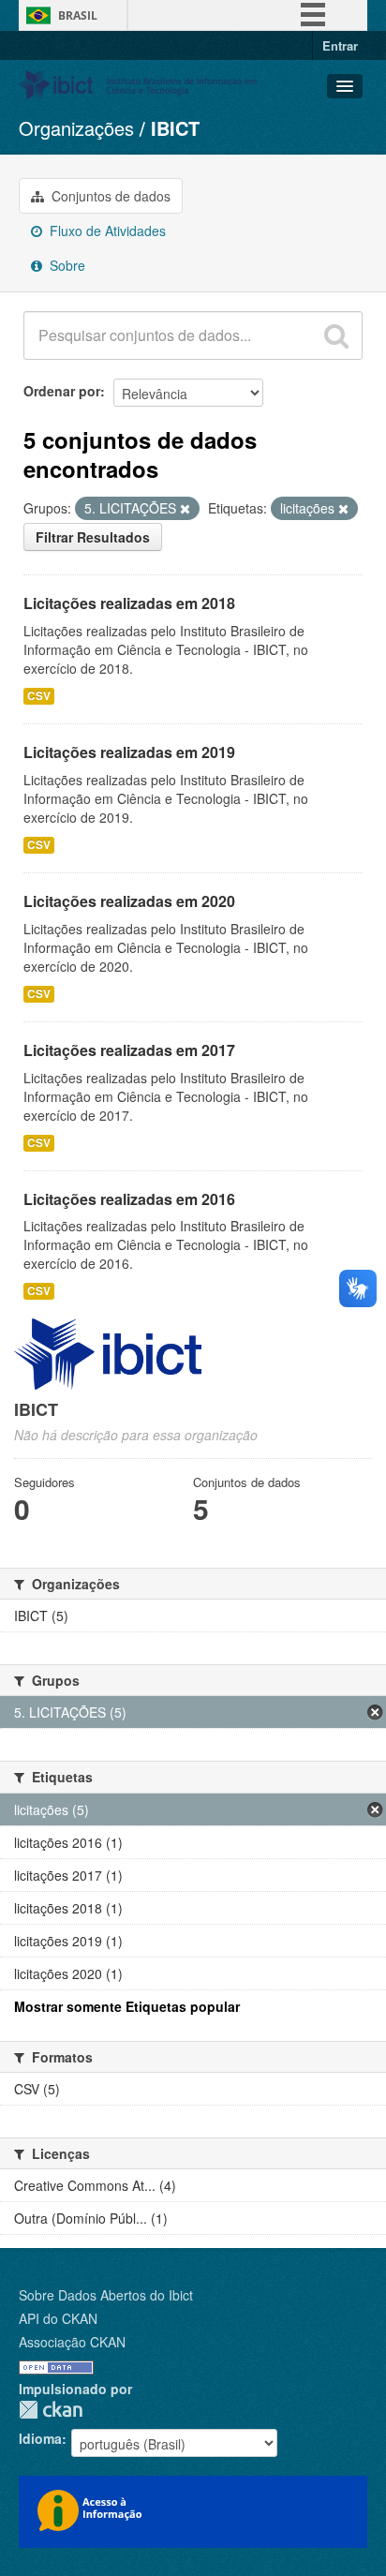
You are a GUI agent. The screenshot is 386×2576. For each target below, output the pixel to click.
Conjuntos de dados (109, 196)
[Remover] (185, 509)
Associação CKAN (72, 2342)
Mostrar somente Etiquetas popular (127, 2006)
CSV (39, 696)
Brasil (78, 15)
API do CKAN (58, 2318)
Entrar (340, 45)
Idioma (40, 2438)
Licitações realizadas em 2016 (129, 1199)
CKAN (51, 2410)
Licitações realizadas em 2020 (129, 901)
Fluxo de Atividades (106, 231)
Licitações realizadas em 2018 (129, 603)
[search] (336, 335)
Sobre (66, 265)
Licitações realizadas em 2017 (129, 1050)
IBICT (175, 128)
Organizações (76, 128)
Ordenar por (62, 391)
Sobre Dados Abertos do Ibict (106, 2295)
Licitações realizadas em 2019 (129, 752)
